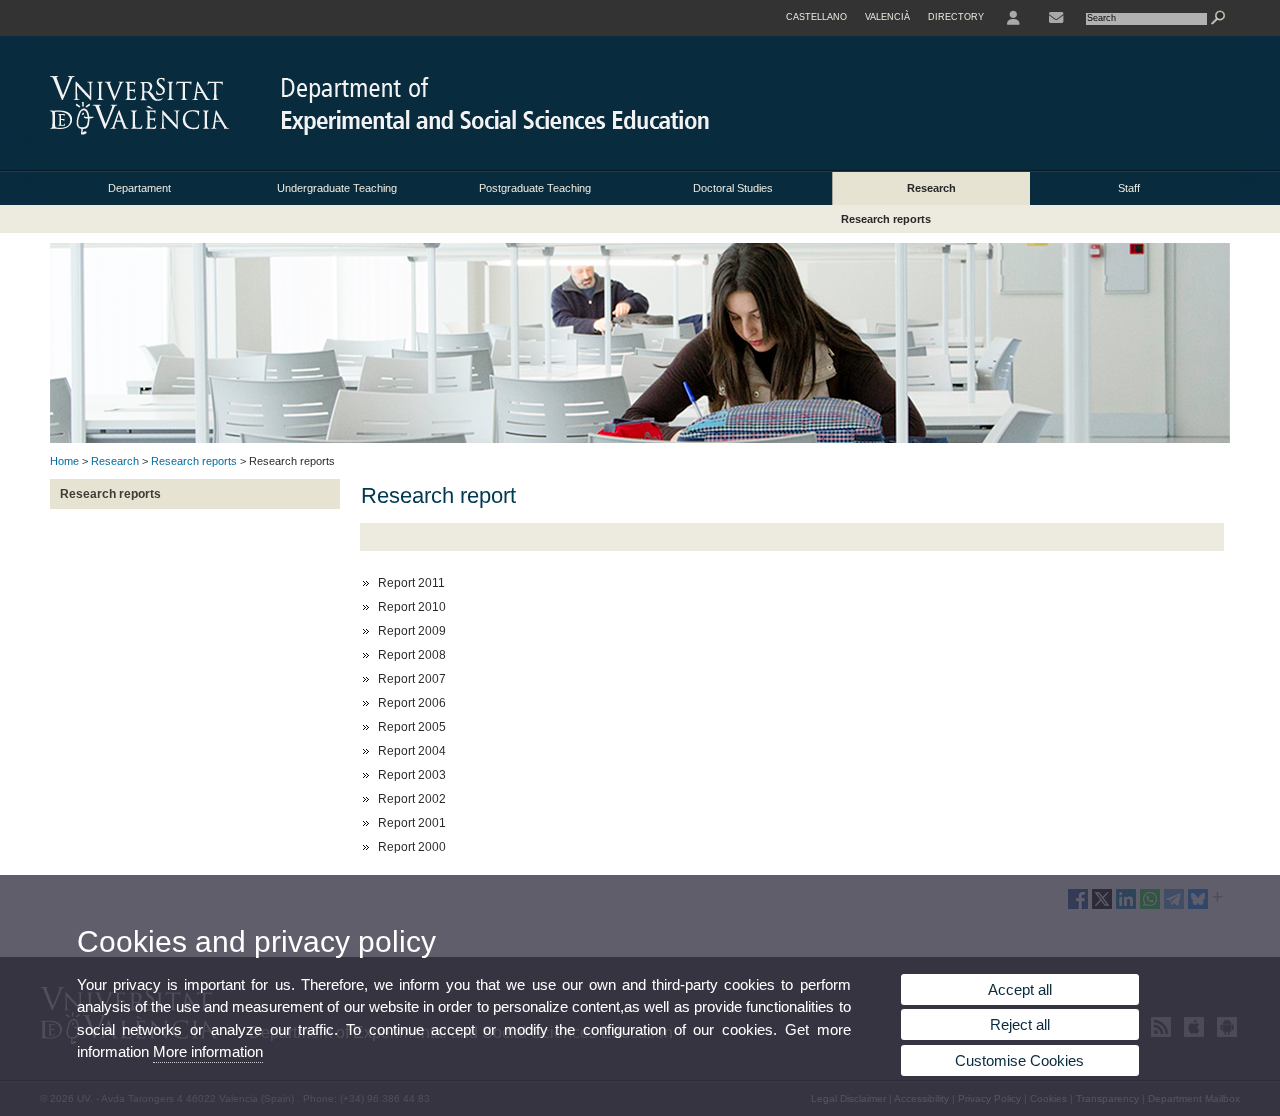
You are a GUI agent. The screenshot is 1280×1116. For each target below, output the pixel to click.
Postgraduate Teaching (535, 188)
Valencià (887, 17)
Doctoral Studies (733, 188)
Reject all (1020, 1024)
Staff (1129, 188)
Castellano (816, 17)
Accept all (1020, 989)
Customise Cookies (1019, 1060)
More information (208, 1051)
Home (64, 461)
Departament (139, 188)
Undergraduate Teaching (337, 188)
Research (931, 188)
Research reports (886, 219)
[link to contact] (1056, 18)
